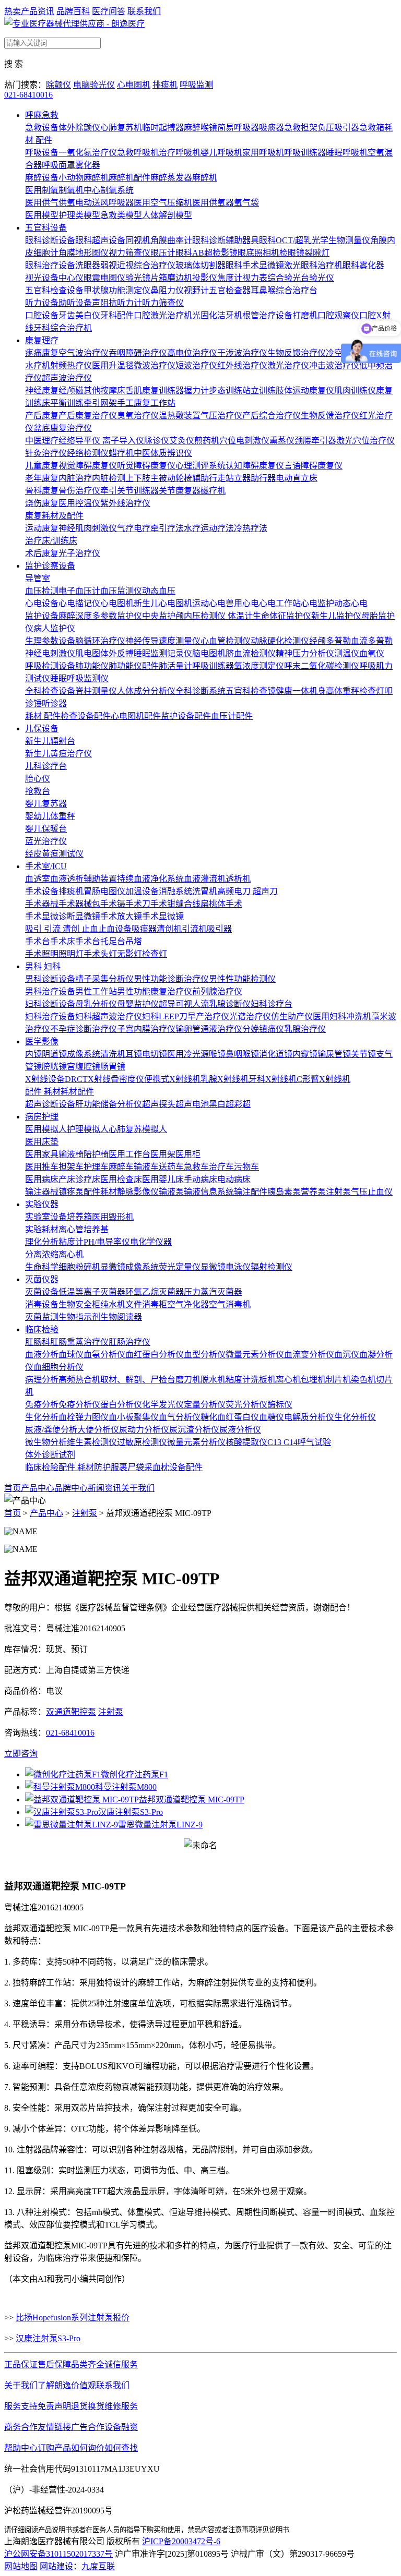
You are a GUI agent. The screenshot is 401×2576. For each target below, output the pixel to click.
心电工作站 (280, 603)
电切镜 (155, 1054)
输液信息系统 (209, 1192)
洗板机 (263, 1380)
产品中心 (38, 1488)
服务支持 (21, 2406)
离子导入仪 (123, 441)
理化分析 (42, 1242)
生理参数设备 (50, 641)
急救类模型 (121, 215)
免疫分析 (42, 1405)
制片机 (338, 1380)
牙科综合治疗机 (63, 328)
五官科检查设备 (54, 290)
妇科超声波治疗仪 (109, 1016)
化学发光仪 (163, 1405)
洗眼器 (88, 265)
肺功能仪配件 (134, 666)
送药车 (171, 1167)
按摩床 (113, 390)
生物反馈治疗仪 (297, 353)
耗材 (69, 1092)
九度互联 (98, 2566)
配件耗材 (100, 1192)
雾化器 (88, 165)
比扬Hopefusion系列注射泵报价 (73, 2318)
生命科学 (42, 1267)
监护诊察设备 (50, 566)
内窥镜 (305, 1054)
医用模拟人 (46, 1129)
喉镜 (217, 1054)
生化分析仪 (355, 1417)
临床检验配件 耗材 (60, 1467)
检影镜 (225, 253)
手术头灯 (100, 954)
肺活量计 (175, 666)
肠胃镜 (113, 1067)
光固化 (205, 315)
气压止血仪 (372, 1192)
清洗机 (113, 1054)
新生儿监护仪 (336, 616)
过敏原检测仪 (142, 1442)
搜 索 (14, 64)
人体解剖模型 (167, 215)
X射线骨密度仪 (116, 1079)
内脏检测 (109, 478)
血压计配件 (232, 716)
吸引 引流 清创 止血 (62, 929)
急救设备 (42, 128)
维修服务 (121, 2406)
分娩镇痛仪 (263, 1029)
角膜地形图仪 (84, 253)
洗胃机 (205, 891)
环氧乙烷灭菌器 (155, 1292)
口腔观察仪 (338, 315)
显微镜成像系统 (129, 1267)
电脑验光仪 (94, 85)
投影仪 (205, 278)
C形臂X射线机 (323, 1079)
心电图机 (134, 85)
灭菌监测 (42, 1317)
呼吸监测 (196, 85)
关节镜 (363, 1054)
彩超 (242, 1104)
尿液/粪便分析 (51, 1430)
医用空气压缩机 (163, 203)
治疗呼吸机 (180, 153)
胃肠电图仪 (104, 891)
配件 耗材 (43, 1092)
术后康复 (42, 553)
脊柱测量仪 (96, 691)
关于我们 (138, 1488)
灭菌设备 (42, 1292)
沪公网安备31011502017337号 (58, 2554)
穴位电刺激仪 (244, 441)
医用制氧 (42, 190)
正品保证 (21, 2364)
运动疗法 (217, 528)
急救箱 (372, 128)
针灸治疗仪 (46, 453)
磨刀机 (188, 1380)
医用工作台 (129, 1154)
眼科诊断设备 (50, 240)
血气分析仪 (180, 1417)
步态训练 (226, 390)
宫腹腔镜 (84, 1067)
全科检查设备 (50, 691)
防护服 (107, 1467)
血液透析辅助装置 (84, 879)
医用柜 (188, 1154)
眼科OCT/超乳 (285, 240)
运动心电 (209, 603)
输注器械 (42, 1192)
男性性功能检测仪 (242, 979)
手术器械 (42, 904)
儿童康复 (42, 466)
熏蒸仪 (282, 441)
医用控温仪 (79, 503)
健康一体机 (297, 691)
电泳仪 (238, 1267)
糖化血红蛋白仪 (230, 1417)
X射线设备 (45, 1079)
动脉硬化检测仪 (280, 641)
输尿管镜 (334, 1054)
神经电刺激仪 (50, 653)
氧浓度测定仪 (259, 666)
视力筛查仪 (129, 253)
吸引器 (219, 929)
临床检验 (42, 1329)
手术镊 (113, 904)
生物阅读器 (121, 1317)
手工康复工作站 (146, 403)
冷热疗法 (251, 528)
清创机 (169, 929)
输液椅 (71, 1154)
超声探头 (159, 1104)
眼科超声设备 (100, 240)
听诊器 (54, 703)
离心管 (71, 1229)
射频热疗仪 (71, 365)
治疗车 (221, 1167)
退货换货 (88, 2406)
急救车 (196, 1167)
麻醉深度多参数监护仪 (100, 616)
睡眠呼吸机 (347, 153)
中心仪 (71, 278)
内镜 (33, 1054)
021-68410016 (28, 95)
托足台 (113, 941)
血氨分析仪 (104, 1355)
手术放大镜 (121, 916)
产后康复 (42, 416)
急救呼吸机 (138, 153)
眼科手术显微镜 (255, 265)
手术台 (38, 941)
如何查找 (121, 2448)
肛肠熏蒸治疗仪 (79, 1342)
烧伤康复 (42, 503)
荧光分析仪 (246, 1405)
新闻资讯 (104, 1488)
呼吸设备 (42, 153)
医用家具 (42, 1154)
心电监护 (317, 603)
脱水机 (213, 1380)
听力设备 (42, 303)
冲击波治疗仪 (334, 365)
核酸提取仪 (246, 1442)
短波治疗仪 (196, 365)
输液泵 (171, 1192)
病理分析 (42, 1380)
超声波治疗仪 (67, 378)
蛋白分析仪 (121, 1405)
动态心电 (351, 603)
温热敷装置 (180, 416)
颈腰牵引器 (315, 441)
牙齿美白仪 (79, 315)
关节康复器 (180, 491)
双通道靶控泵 (71, 1712)
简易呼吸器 (238, 128)
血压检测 (42, 591)
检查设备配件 (86, 716)
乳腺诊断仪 (230, 1004)
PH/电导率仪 (107, 1242)
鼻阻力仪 (167, 290)
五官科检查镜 (251, 691)
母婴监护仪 (138, 1004)
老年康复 (42, 478)
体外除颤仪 (79, 128)
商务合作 (21, 2427)
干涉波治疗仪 (242, 353)
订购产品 (54, 2448)
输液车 (146, 1167)
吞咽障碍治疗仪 (138, 353)
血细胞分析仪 (58, 1367)
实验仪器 (42, 1204)
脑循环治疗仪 (100, 641)
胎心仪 (38, 779)
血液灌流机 (205, 879)
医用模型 (42, 215)
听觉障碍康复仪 (146, 466)
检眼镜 (292, 253)
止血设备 (115, 929)
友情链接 (54, 2427)
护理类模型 (79, 215)
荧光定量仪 (180, 1267)
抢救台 (38, 791)
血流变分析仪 (309, 1355)
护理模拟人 (88, 1129)
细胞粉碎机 (79, 1267)
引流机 (194, 929)
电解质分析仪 (309, 1417)
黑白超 (221, 1104)
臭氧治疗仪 (138, 416)
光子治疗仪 (79, 553)
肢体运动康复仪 (305, 390)
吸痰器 (272, 128)
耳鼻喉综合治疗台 (284, 290)
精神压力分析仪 (305, 653)
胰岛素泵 (284, 1192)
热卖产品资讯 (29, 11)
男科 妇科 (43, 966)
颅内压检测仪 (202, 616)
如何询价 (88, 2448)
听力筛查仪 (163, 303)
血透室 (38, 879)
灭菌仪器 (42, 1279)
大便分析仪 (98, 1430)
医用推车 (42, 1167)
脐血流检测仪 (251, 653)
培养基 (96, 1229)
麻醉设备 (42, 178)
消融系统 (175, 891)
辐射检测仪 (272, 1267)
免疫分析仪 (79, 1405)
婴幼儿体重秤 (50, 816)
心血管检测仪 (226, 641)
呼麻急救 (42, 115)
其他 (92, 390)
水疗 (192, 528)
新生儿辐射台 (50, 741)
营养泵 (313, 1192)
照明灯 (71, 954)
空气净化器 (188, 1304)
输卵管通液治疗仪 (209, 1029)
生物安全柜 (79, 1304)
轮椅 (184, 478)
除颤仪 (58, 85)
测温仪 (347, 653)
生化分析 (42, 1417)
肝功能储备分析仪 (109, 1104)
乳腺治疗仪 (305, 1029)
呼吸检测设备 (50, 666)
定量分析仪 (205, 1405)
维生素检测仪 (92, 1442)
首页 (13, 1488)
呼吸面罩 (58, 165)
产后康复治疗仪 (88, 416)
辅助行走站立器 (221, 478)
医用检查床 (121, 1179)
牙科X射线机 (273, 1079)
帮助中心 (21, 2448)
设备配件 (186, 1467)
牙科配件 (117, 315)
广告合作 (88, 2427)
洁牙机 (230, 315)
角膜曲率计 (171, 240)
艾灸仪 (182, 441)
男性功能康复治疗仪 (155, 991)
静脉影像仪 (138, 1192)
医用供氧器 (213, 203)
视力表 (255, 278)
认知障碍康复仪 (255, 466)
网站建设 (56, 2566)
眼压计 (163, 253)
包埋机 (313, 1380)
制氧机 (71, 190)
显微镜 (213, 1267)
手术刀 (138, 904)
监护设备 (42, 616)
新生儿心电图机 (163, 603)
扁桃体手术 (221, 904)
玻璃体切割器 (200, 265)
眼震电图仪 (104, 278)
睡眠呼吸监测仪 (79, 678)
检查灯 (372, 691)
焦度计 (230, 278)
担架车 (71, 1167)
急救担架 (301, 128)
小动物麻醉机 (84, 178)
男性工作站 (96, 991)
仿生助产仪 (292, 1016)
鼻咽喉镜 (242, 1054)
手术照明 (42, 954)
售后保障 (54, 2364)
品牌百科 (73, 11)
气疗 (125, 528)
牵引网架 (100, 403)
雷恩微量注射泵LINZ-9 (160, 1825)
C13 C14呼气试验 (299, 1442)
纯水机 (113, 1304)
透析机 (238, 879)
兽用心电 (242, 603)
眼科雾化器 (363, 265)
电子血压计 (79, 591)
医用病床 (42, 1179)
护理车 (96, 1167)
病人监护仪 (54, 628)
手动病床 (200, 1179)
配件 (86, 1092)
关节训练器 (138, 491)
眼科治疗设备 (50, 265)
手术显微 (42, 916)
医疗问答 (109, 11)
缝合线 (188, 904)
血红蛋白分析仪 (155, 1355)
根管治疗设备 (267, 315)
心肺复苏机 (121, 128)
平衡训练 (67, 403)
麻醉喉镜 (200, 128)
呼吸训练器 (305, 153)
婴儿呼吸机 (221, 153)
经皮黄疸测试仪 (54, 854)
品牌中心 (71, 1488)
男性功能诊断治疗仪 (171, 979)
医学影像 (42, 1042)
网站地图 (21, 2566)
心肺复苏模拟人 (138, 1129)
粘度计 (71, 1242)
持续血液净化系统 (150, 879)
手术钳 (163, 904)
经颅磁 (71, 390)
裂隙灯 (317, 253)
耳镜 (134, 1054)
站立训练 (259, 390)
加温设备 (142, 891)
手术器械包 (79, 904)
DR (71, 1079)
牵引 (109, 491)
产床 (67, 1179)
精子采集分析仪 (104, 979)
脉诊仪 (157, 441)
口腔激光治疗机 (163, 315)
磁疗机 (213, 491)
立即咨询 (21, 1754)
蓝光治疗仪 (46, 841)
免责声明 (54, 2406)
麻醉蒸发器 (171, 178)
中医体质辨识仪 (163, 453)
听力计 (129, 303)
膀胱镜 (54, 1067)
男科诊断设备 (50, 979)
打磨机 (305, 315)
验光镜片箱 (146, 278)
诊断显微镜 (79, 916)
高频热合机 (79, 1380)
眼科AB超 (194, 253)
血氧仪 (372, 653)
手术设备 (42, 891)
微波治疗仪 (155, 365)
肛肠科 (38, 1342)
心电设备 (42, 603)
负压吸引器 (338, 128)
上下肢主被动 (150, 478)
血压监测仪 (121, 591)
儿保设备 (42, 729)
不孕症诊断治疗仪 (84, 1029)
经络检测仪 (88, 453)
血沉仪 (347, 1355)
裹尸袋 (132, 1467)
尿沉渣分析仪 (194, 1430)
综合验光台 (288, 278)
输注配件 (251, 1192)
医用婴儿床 (163, 1179)
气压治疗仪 (221, 416)
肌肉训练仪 (355, 390)
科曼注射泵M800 (126, 1787)
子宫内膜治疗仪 (146, 1029)
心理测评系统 (200, 466)
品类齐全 (88, 2364)
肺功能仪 (92, 666)
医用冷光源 (188, 1054)
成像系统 (84, 1054)
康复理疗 (42, 340)
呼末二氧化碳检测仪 (322, 666)
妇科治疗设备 (50, 1016)
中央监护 (159, 616)
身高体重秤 (338, 691)
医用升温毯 (113, 365)
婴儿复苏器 (46, 804)
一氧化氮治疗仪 (88, 153)
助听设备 (75, 303)
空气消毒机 (230, 1304)
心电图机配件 (136, 716)
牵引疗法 (167, 528)
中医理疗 (42, 441)
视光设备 (42, 278)
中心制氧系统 (109, 190)
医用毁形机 (113, 1217)
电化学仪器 (151, 1242)
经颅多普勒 (330, 641)
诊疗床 (88, 1179)
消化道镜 (276, 1054)
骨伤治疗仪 (79, 491)
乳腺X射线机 (225, 1079)
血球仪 (71, 1355)
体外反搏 (117, 653)
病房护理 (42, 1117)
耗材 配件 (43, 716)
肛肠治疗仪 (129, 1342)
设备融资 (121, 2427)
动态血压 (159, 591)
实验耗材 (42, 1229)
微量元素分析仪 (255, 1355)
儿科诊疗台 (46, 766)
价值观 (84, 2385)
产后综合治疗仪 (272, 416)
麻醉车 (121, 1167)
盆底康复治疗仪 (63, 428)
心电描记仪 (79, 603)
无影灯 (129, 954)
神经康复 (42, 390)
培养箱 (79, 1217)
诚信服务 (121, 2364)
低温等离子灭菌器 (92, 1292)
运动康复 (42, 528)
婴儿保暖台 (46, 829)
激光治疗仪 (288, 365)
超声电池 (192, 1104)
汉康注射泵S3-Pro (131, 1812)
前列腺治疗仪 (217, 991)
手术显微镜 (163, 916)
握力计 (196, 390)
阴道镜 (54, 1054)
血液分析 (42, 1355)
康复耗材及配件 (54, 516)
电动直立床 (297, 478)
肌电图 (88, 653)
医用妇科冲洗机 (342, 1016)
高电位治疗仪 (192, 353)
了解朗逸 (54, 2385)
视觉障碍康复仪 (88, 466)
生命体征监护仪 (282, 616)
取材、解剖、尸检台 (138, 1380)
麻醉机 (205, 178)
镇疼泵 (71, 1192)
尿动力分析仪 (144, 1430)
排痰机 (165, 85)
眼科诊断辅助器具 (226, 240)
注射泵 (338, 1192)
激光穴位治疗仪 (365, 441)
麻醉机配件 (129, 178)
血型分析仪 (205, 1355)
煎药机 (207, 441)
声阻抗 (104, 303)
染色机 (363, 1380)
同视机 (138, 240)
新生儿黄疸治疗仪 (58, 754)
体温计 (240, 616)
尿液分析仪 (240, 1430)
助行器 (263, 478)
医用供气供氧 (50, 203)
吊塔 (134, 941)
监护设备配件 (186, 716)
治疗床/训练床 (51, 541)
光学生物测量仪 (341, 240)
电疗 (142, 528)
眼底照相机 (258, 253)
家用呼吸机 (263, 153)
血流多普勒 (372, 641)
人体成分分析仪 (146, 691)
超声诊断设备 (50, 1104)
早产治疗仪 (208, 1016)
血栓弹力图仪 (84, 1417)
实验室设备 (46, 1217)
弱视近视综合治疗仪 (138, 265)
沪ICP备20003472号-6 (181, 2541)
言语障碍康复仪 (313, 466)
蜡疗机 (121, 453)
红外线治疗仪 (242, 365)
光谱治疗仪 (250, 1016)
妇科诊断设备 (50, 1004)
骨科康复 (42, 491)
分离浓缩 (42, 1254)
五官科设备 (46, 228)
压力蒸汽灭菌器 (213, 1292)
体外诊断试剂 (50, 1455)
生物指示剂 (79, 1317)
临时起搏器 (163, 128)
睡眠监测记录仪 (163, 653)
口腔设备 (42, 315)
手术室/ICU (46, 866)
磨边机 (180, 278)
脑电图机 (209, 653)
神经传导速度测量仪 (163, 641)
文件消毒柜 (146, 1304)
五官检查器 (230, 290)
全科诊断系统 (200, 691)
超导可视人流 (184, 1004)
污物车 (246, 1167)
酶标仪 (280, 1405)
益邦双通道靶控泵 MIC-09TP (192, 1799)
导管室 (38, 578)
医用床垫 (42, 1142)
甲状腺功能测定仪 (117, 290)
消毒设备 (42, 1304)
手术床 (63, 941)
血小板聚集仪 (134, 1417)
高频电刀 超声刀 (247, 891)
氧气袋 (246, 203)
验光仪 (322, 278)
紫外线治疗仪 (125, 503)
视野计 (196, 290)
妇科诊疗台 (272, 1004)
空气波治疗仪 (84, 353)
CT (82, 1079)
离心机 (71, 1254)
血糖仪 (272, 1417)
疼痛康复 (42, 353)
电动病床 (234, 1179)
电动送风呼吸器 (104, 203)
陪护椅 (96, 1154)
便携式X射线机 (172, 1079)
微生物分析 (46, 1442)
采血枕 (157, 1467)
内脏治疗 (75, 478)
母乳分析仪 (96, 1004)
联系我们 (144, 11)
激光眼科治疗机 (313, 265)
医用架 (163, 1154)
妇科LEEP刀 (165, 1016)
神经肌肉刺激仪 (88, 528)
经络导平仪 (80, 441)
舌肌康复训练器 (155, 390)
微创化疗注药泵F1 (134, 1774)
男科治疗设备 (50, 991)
